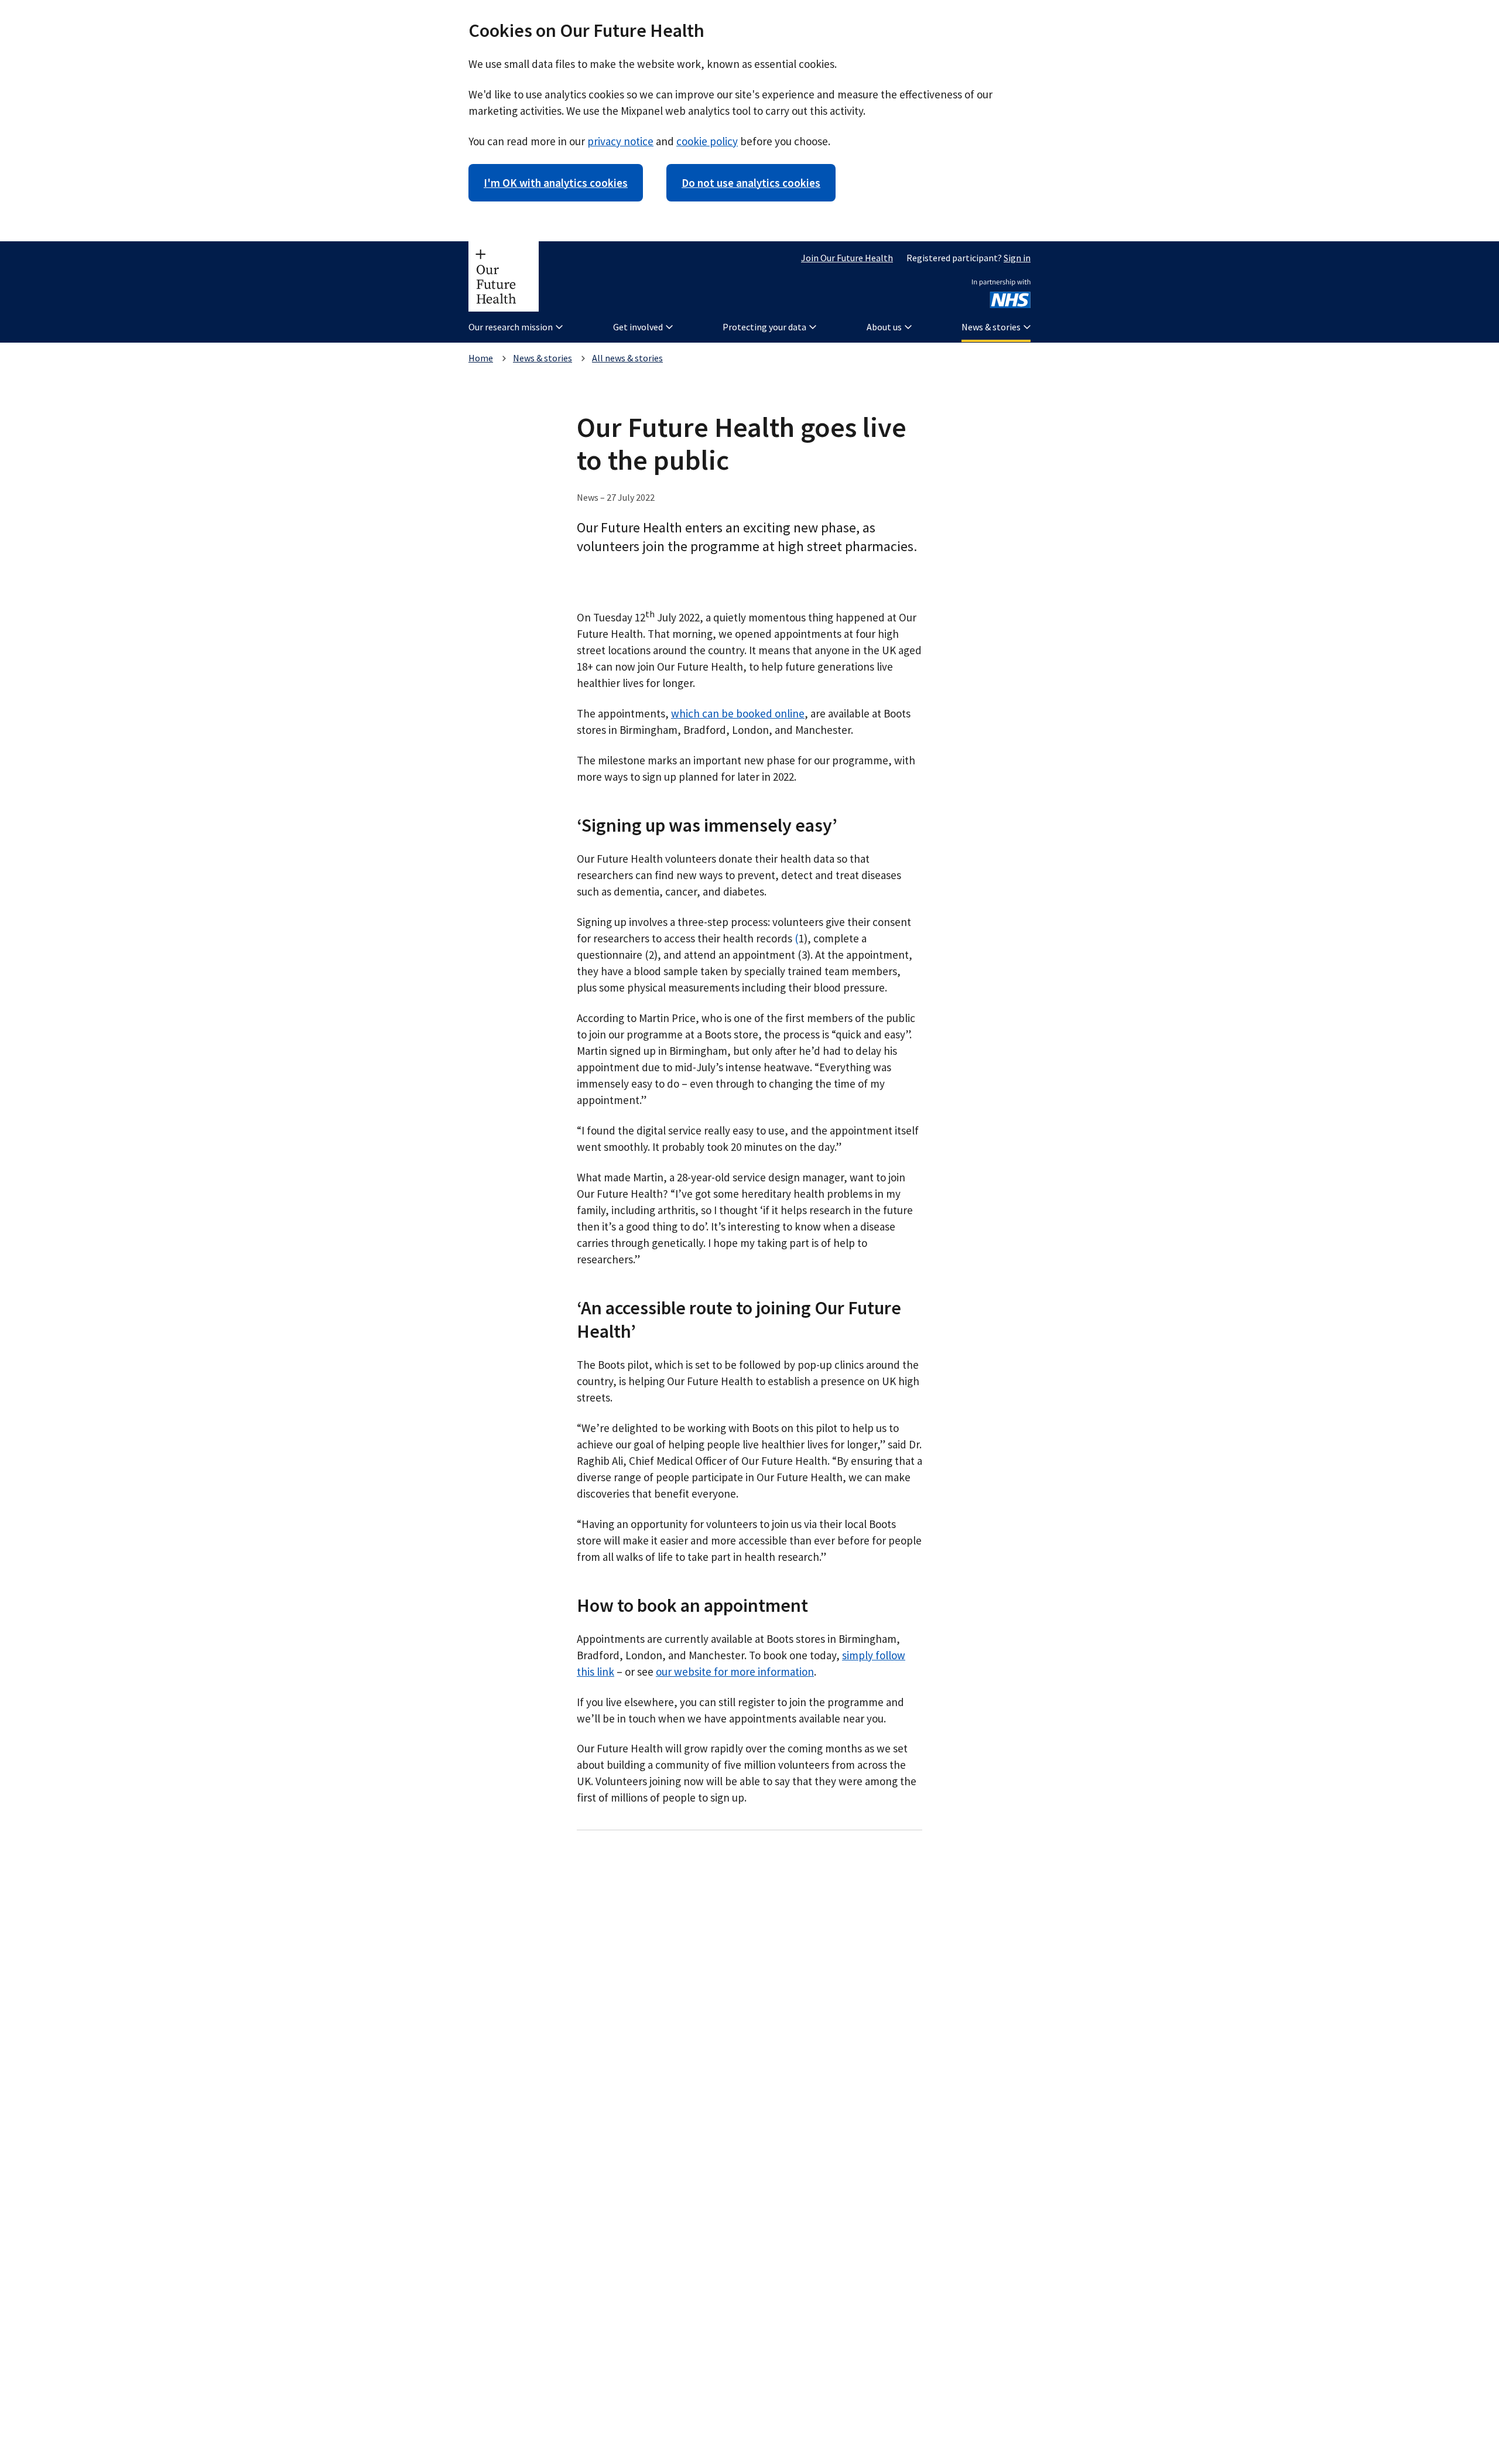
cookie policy (707, 141)
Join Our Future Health (847, 258)
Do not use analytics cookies (751, 183)
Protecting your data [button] (764, 327)
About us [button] (884, 327)
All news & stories (627, 358)
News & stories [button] (991, 327)
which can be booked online (738, 713)
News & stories (543, 358)
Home (481, 358)
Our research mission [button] (511, 327)
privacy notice (620, 141)
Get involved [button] (638, 327)
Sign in (1017, 258)
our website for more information (735, 1672)
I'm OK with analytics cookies (556, 183)
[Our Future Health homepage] (504, 276)
